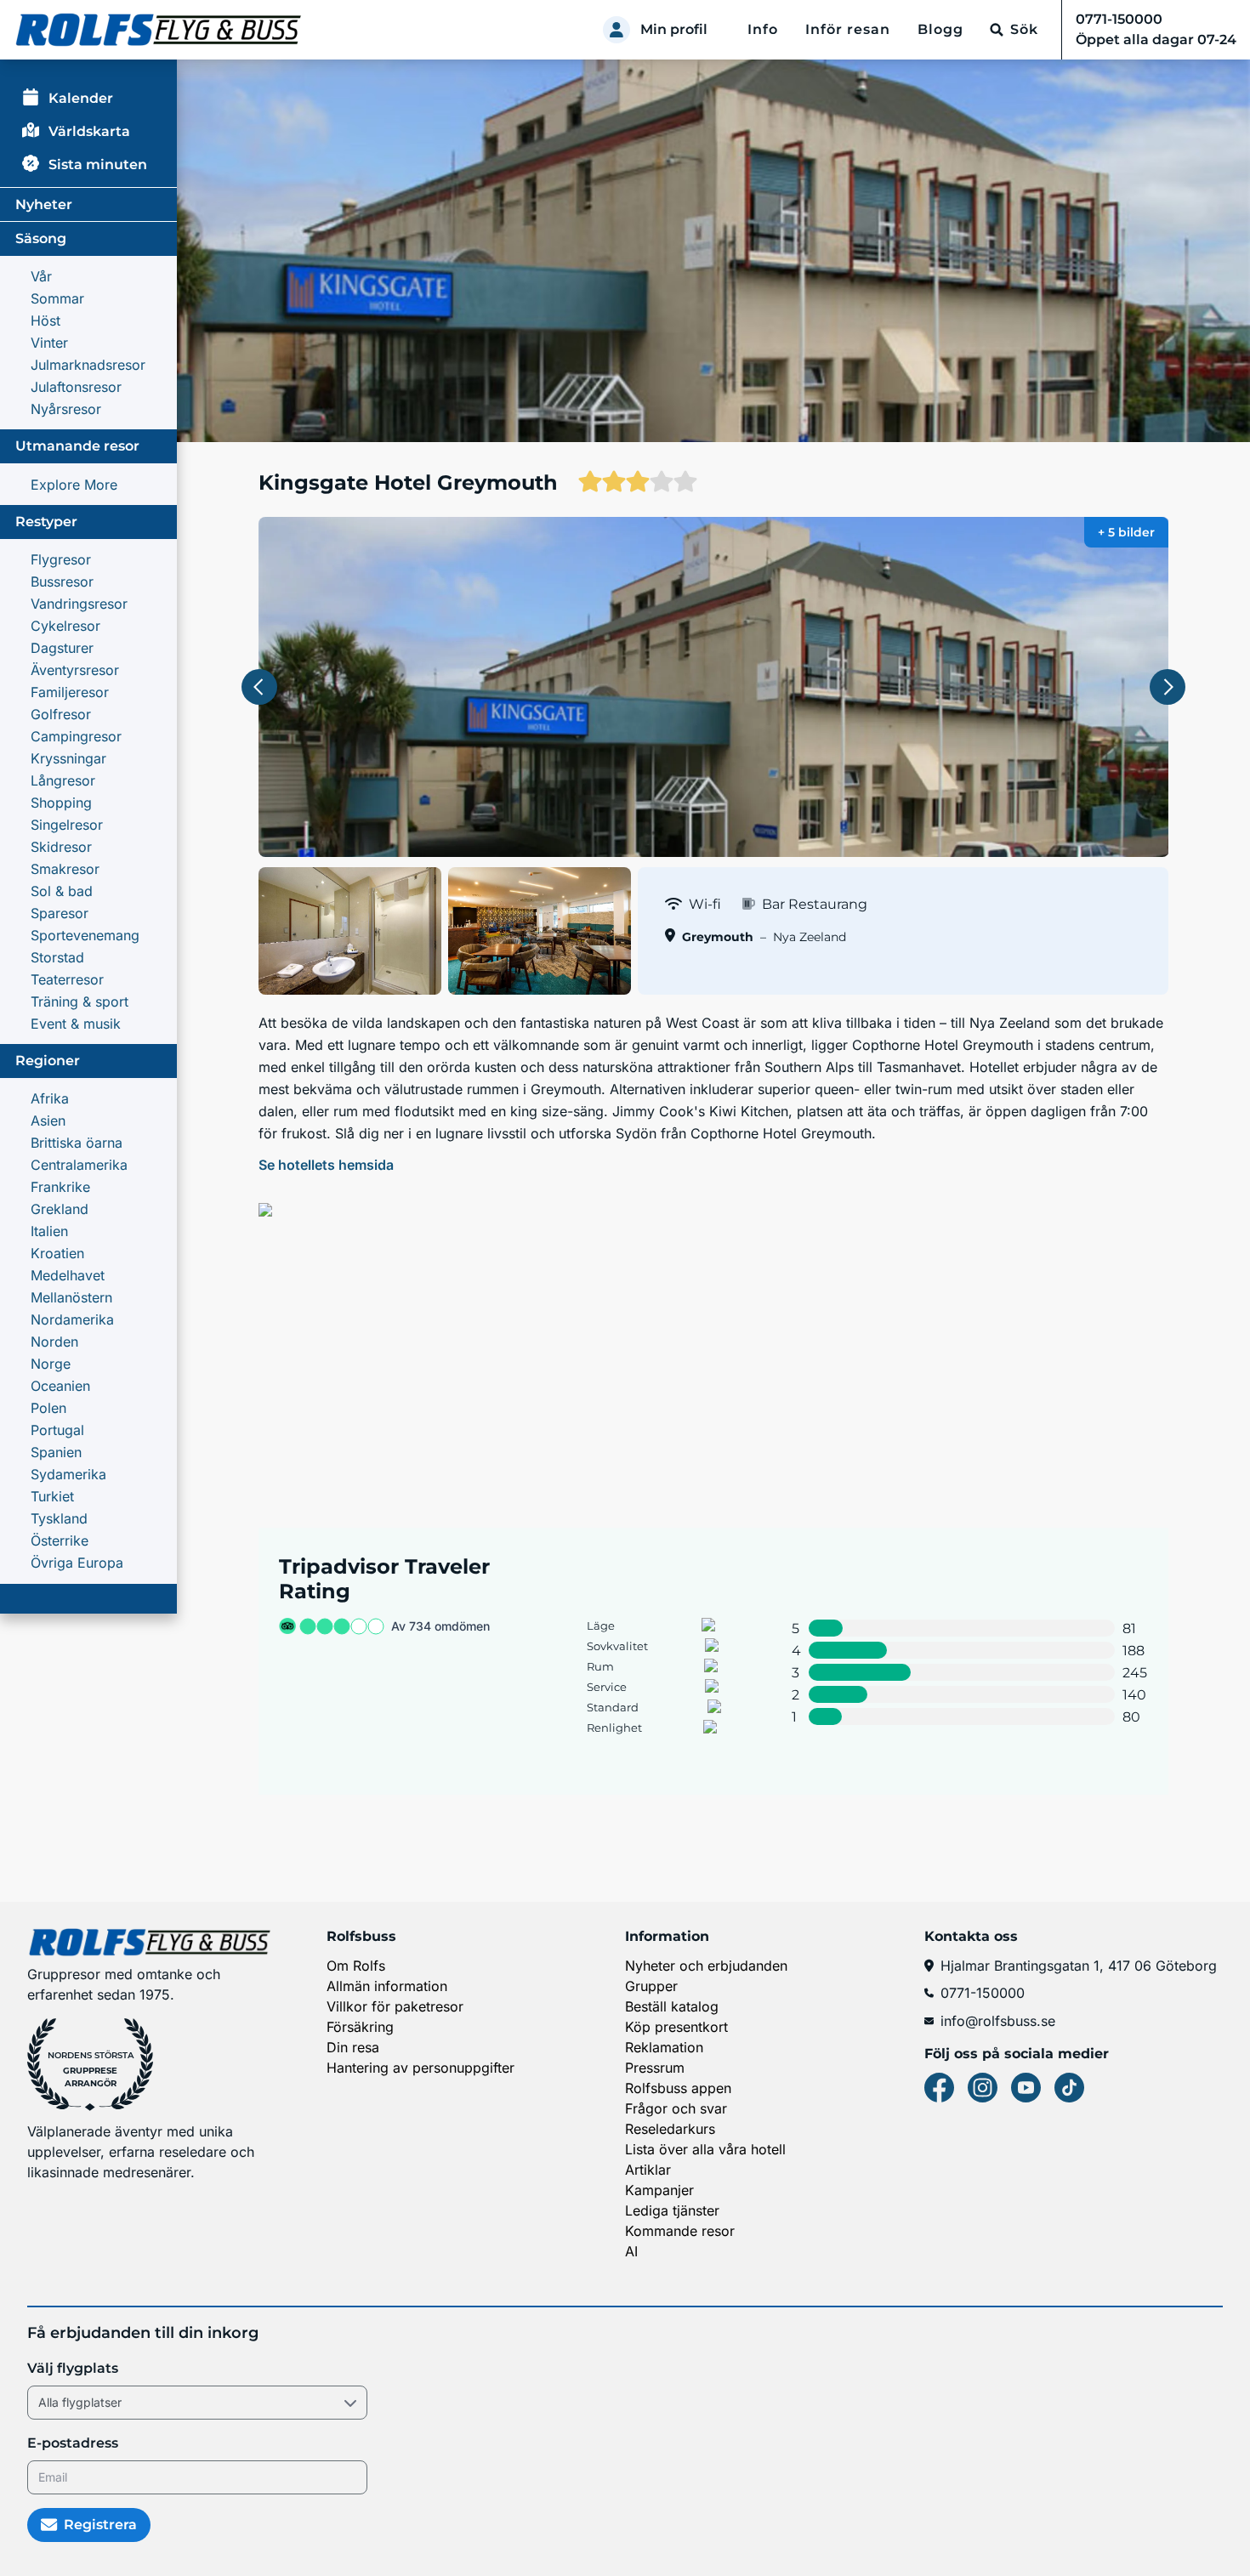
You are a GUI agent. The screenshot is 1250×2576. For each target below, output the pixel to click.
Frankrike (60, 1187)
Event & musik (76, 1024)
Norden (54, 1342)
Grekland (60, 1209)
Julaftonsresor (76, 387)
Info (763, 29)
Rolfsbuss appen (678, 2088)
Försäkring (360, 2027)
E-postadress (73, 2443)
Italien (49, 1231)
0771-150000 (983, 1993)
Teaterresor (67, 979)
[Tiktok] (1069, 2088)
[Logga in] (616, 30)
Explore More (74, 485)
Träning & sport (80, 1001)
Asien (48, 1121)
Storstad (57, 957)
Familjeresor (70, 692)
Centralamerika (79, 1165)
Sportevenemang (85, 935)
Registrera (100, 2525)
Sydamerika (68, 1474)
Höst (45, 321)
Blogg (940, 29)
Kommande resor (680, 2231)
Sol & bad (62, 891)
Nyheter (44, 204)
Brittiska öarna (77, 1143)
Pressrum (655, 2068)
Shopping (61, 803)
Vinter (49, 343)
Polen (48, 1408)
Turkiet (52, 1496)
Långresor (63, 780)
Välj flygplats (73, 2368)
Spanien (56, 1452)
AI (631, 2251)
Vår (41, 276)
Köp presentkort (676, 2027)
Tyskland (59, 1518)
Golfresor (61, 714)
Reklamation (664, 2047)
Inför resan (848, 29)
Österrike (60, 1540)
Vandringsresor (79, 604)
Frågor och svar (676, 2108)
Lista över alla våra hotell (705, 2149)
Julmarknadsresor (88, 365)
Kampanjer (659, 2190)
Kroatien (57, 1253)
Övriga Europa (77, 1563)
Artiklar (648, 2170)
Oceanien (60, 1386)
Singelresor (67, 825)
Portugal (57, 1430)
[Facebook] (939, 2088)
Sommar (57, 298)
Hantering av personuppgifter (420, 2068)
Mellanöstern (71, 1297)
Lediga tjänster (672, 2210)
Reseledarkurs (670, 2129)
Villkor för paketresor (395, 2006)
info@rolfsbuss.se (998, 2021)
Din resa (353, 2047)
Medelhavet (68, 1275)
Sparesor (60, 913)
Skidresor (61, 847)
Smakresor (65, 869)
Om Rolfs (356, 1966)
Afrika (50, 1098)
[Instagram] (983, 2088)
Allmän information (387, 1986)
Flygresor (61, 559)
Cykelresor (65, 626)
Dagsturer (62, 648)
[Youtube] (1026, 2088)
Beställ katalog (672, 2006)
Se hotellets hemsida (326, 1165)
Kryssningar (68, 758)
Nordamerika (72, 1319)
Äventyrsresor (75, 670)
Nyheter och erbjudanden (706, 1966)
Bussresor (62, 582)
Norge (51, 1364)
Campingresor (76, 736)
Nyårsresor (66, 409)
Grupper (651, 1986)
